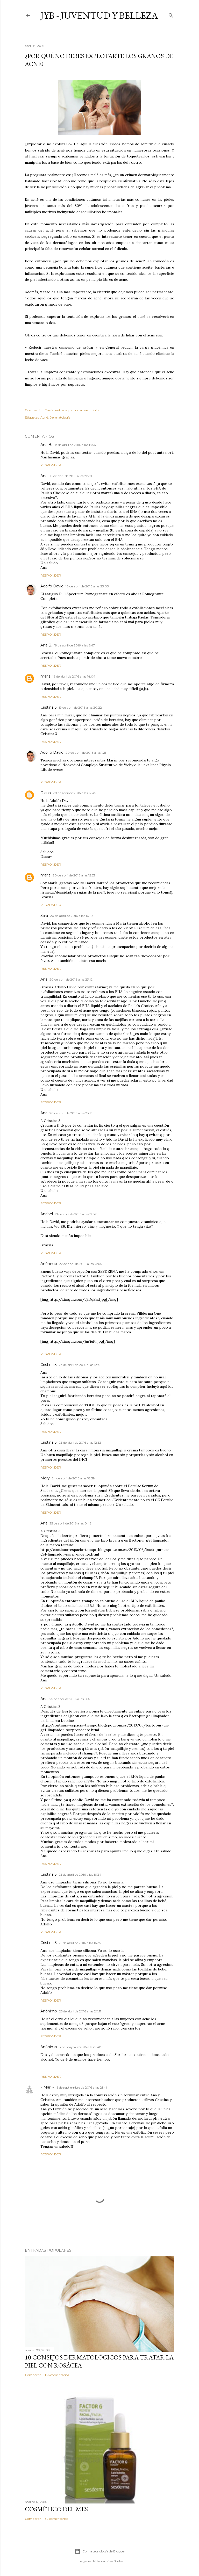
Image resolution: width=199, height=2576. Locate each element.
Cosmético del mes (56, 2509)
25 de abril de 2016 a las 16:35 (80, 1943)
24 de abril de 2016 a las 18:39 (73, 1478)
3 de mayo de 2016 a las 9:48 (80, 2047)
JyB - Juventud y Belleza (99, 15)
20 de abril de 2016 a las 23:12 (71, 979)
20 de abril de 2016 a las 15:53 (74, 875)
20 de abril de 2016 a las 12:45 (74, 793)
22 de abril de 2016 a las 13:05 (80, 1264)
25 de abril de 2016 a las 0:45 (70, 1699)
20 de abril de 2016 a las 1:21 (86, 753)
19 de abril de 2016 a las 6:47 (74, 645)
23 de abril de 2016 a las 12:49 (80, 1365)
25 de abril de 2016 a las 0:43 (70, 1523)
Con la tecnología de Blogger (104, 2551)
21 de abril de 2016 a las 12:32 (76, 1214)
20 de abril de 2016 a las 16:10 (71, 916)
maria (45, 676)
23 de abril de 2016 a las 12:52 (80, 1442)
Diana (46, 793)
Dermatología (60, 417)
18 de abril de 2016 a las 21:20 (71, 476)
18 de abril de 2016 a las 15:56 (75, 445)
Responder (51, 465)
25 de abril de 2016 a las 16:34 (80, 1875)
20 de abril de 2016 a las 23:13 (71, 1113)
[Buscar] (171, 14)
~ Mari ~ (47, 2087)
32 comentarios (56, 2519)
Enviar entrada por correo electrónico (72, 410)
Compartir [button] (33, 410)
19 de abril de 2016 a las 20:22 (80, 707)
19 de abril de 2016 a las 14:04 (74, 676)
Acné (44, 417)
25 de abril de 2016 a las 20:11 (80, 2011)
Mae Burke (115, 2561)
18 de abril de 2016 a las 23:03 (87, 586)
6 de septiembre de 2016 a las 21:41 (82, 2087)
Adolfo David (52, 586)
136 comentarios (57, 2375)
